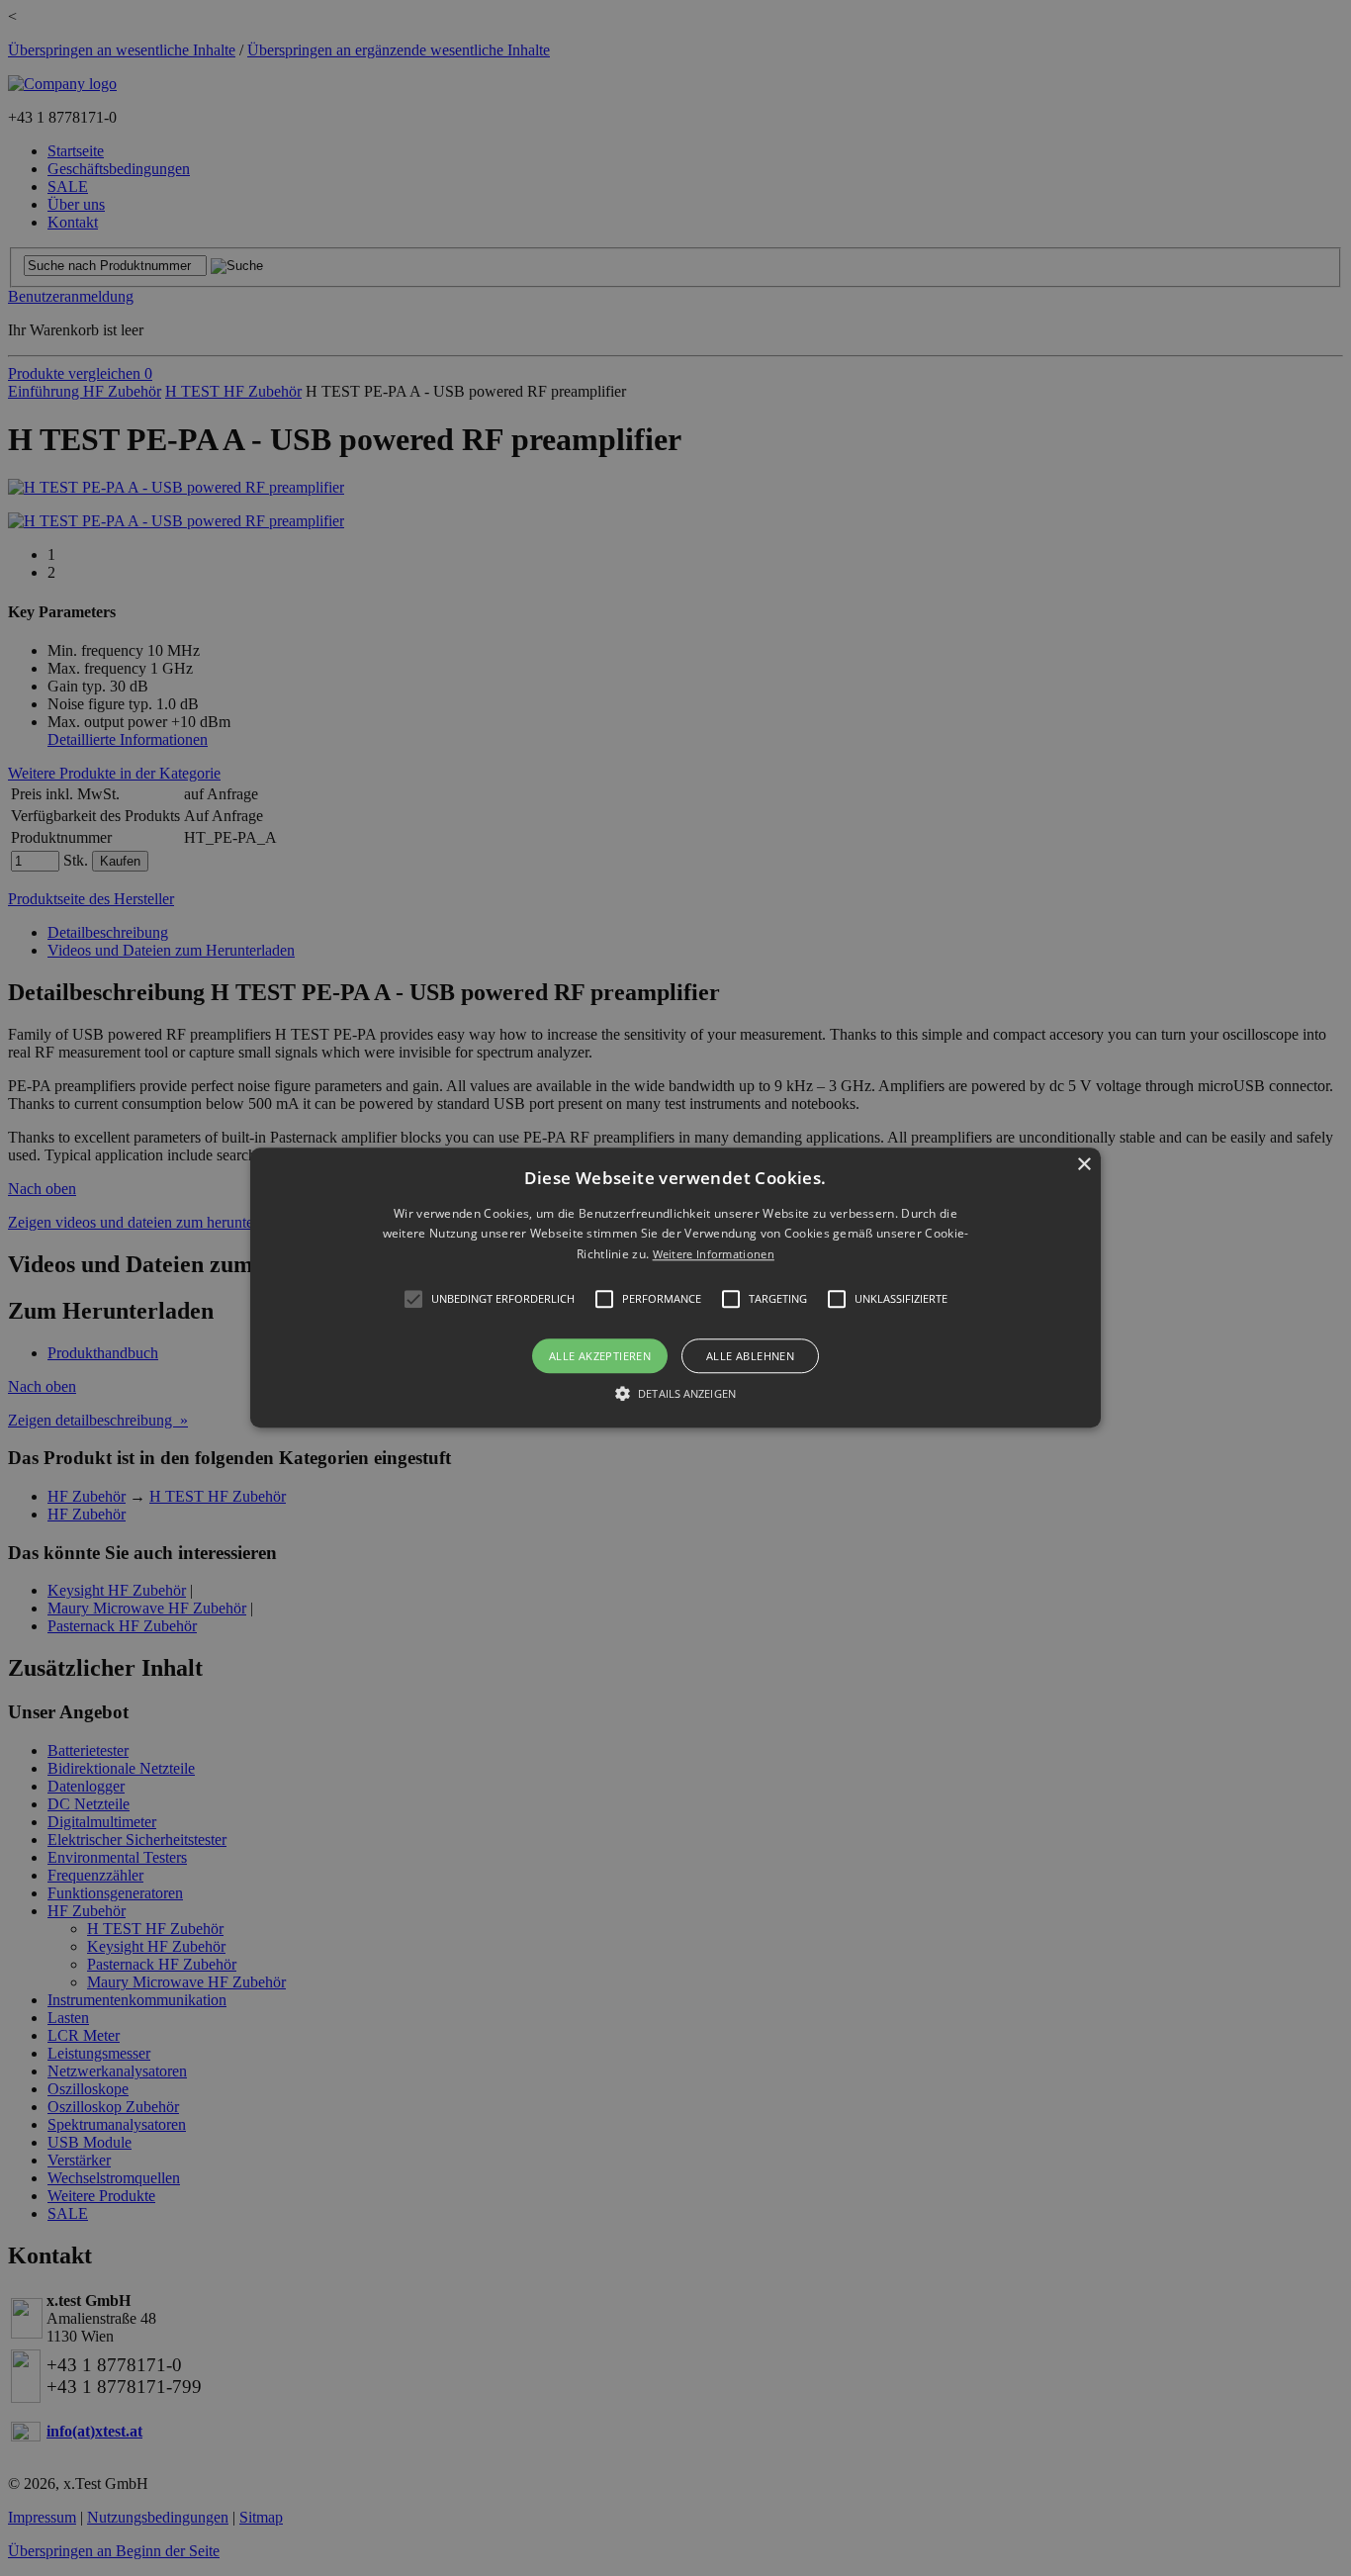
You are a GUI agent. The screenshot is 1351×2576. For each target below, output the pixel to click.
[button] (675, 1288)
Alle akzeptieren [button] (600, 1357)
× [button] (1083, 1165)
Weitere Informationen (714, 1254)
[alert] (675, 1288)
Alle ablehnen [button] (750, 1357)
